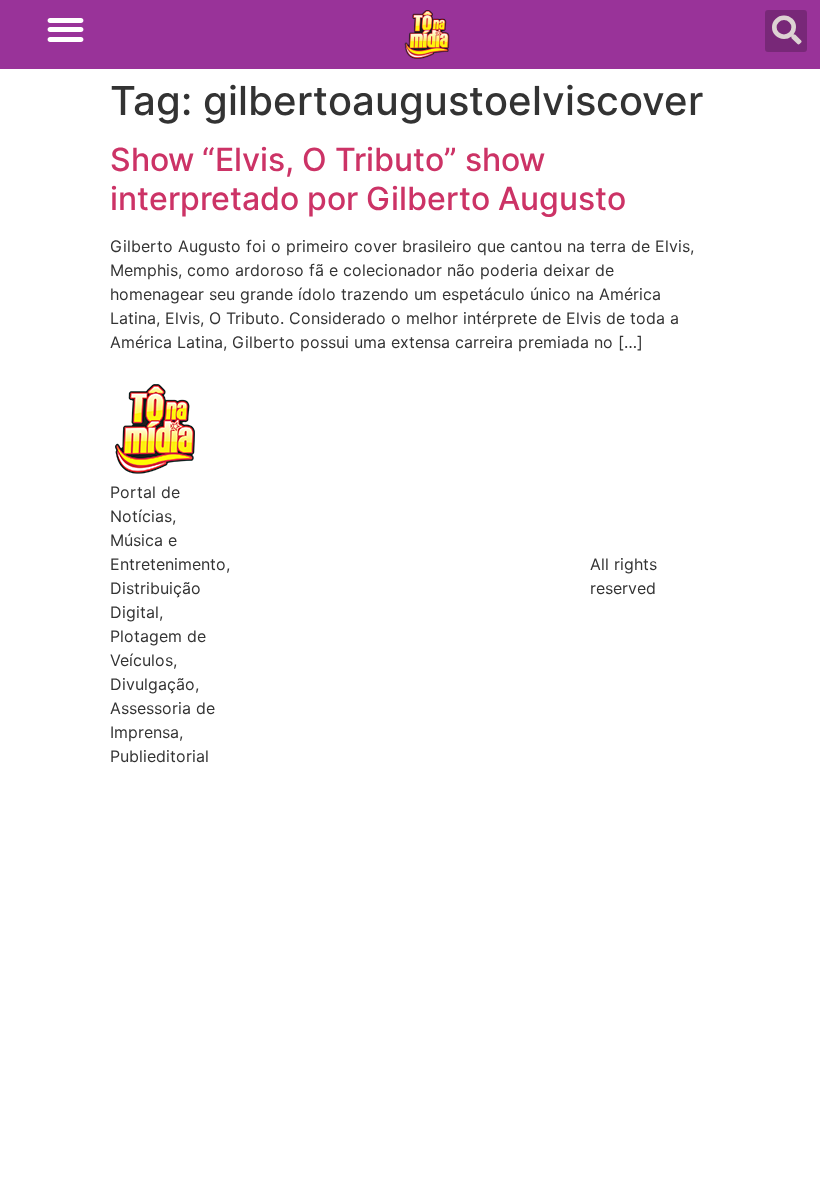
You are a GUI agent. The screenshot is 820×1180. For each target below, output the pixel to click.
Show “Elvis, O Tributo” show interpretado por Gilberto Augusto (368, 178)
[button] (65, 29)
